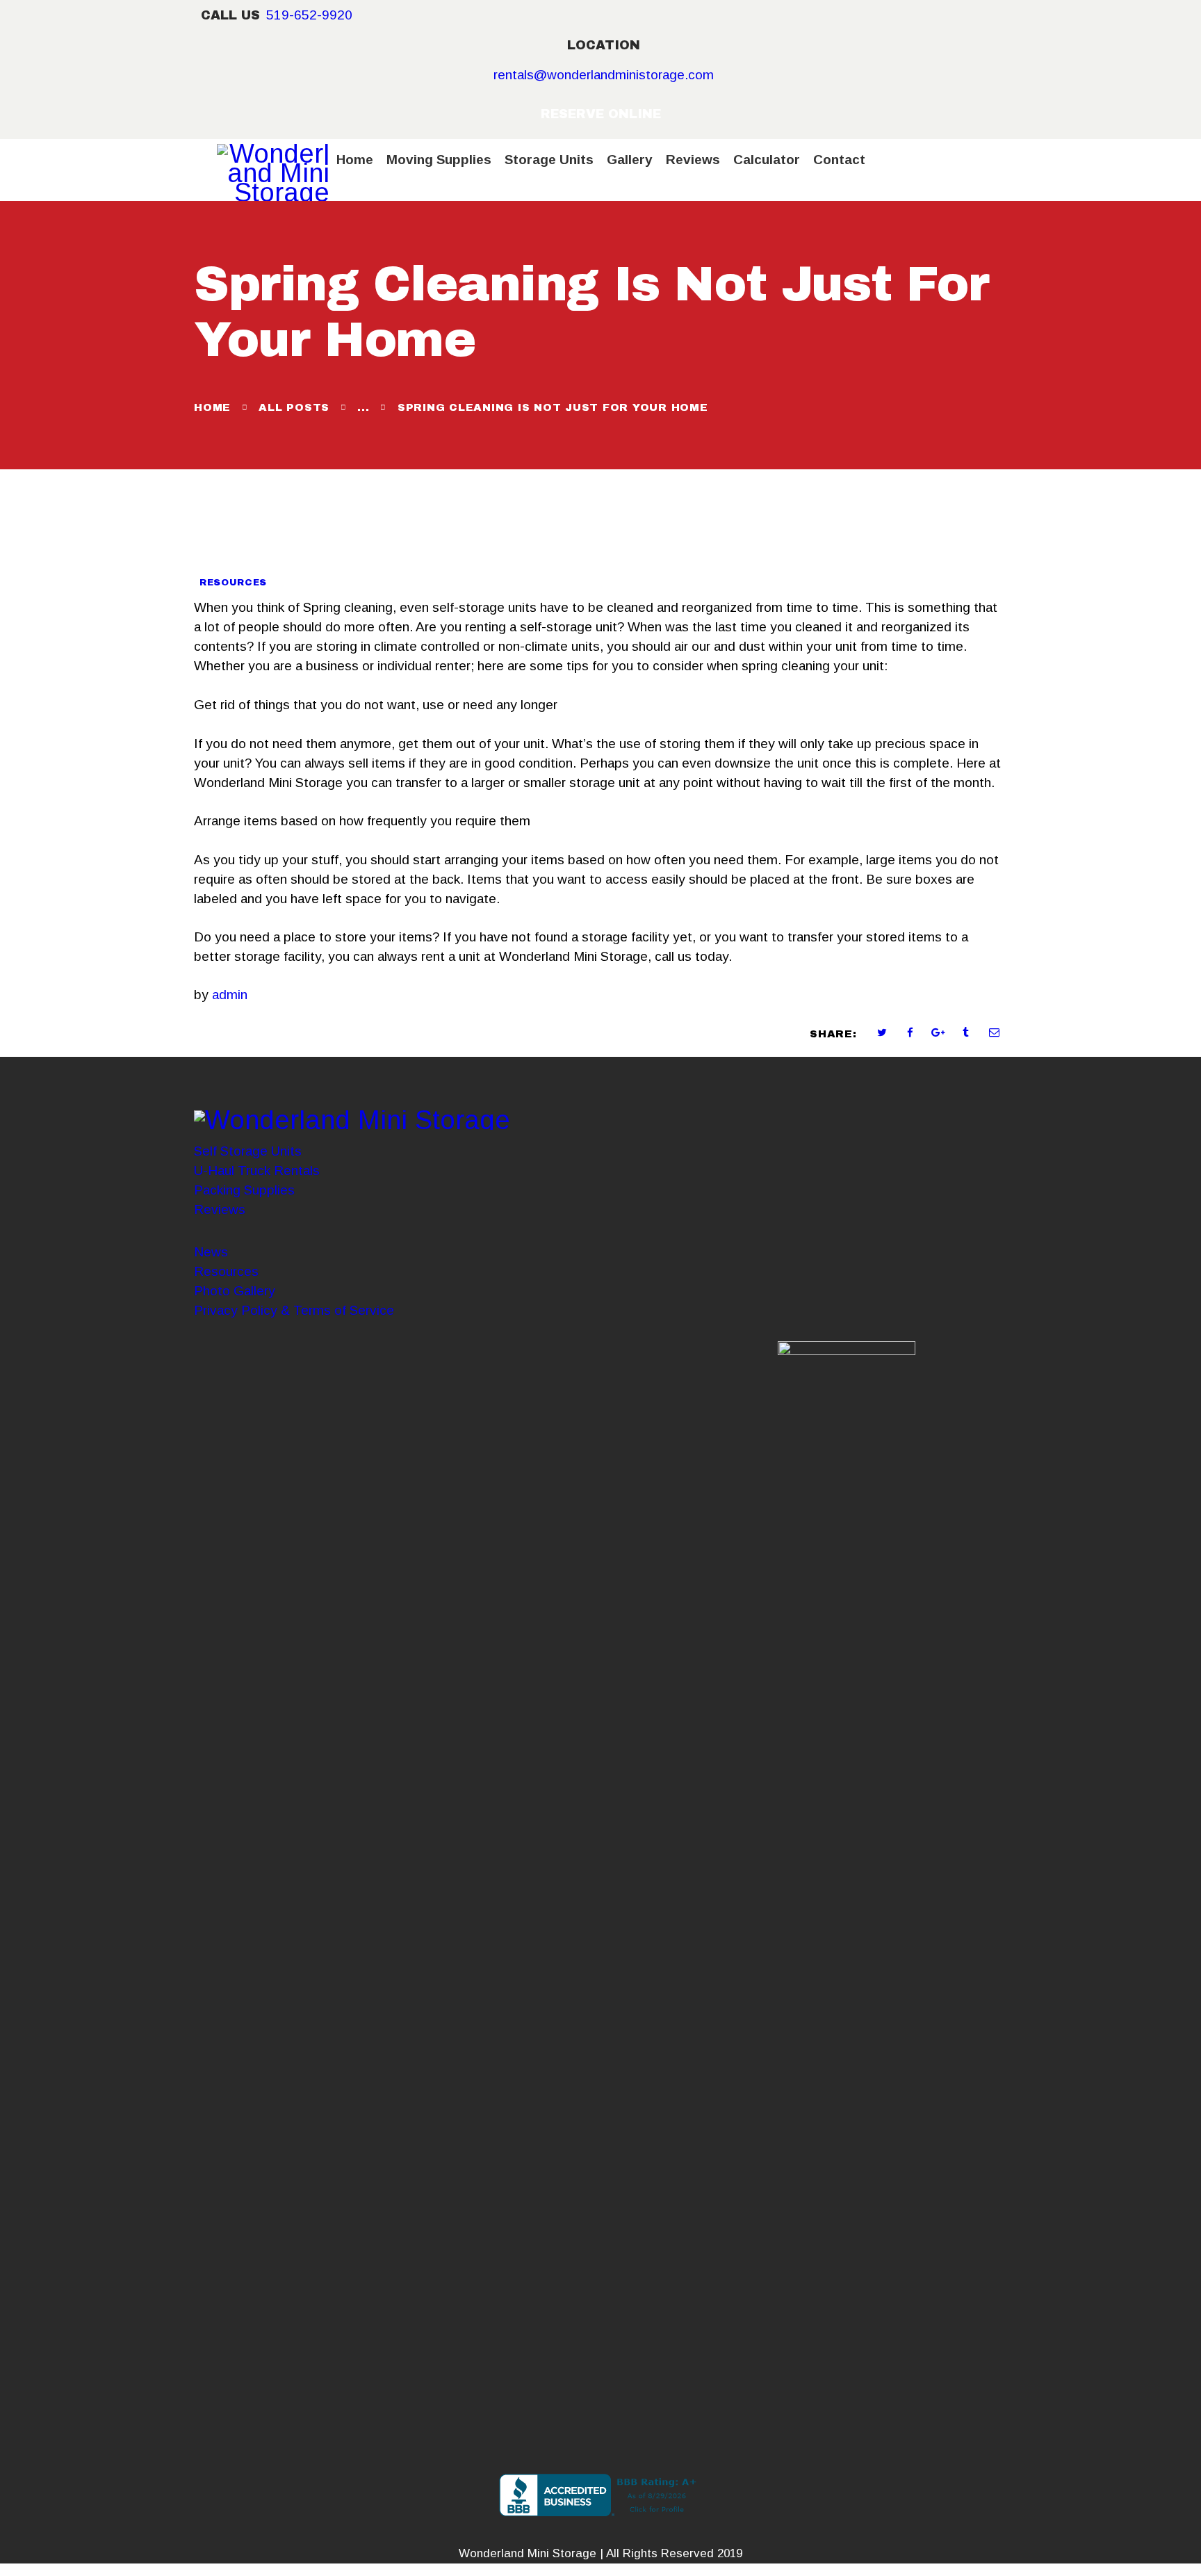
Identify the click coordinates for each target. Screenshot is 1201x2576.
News (211, 1252)
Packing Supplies (244, 1190)
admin (230, 995)
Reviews (220, 1209)
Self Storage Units (248, 1151)
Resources (233, 583)
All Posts (294, 407)
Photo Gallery (235, 1291)
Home (212, 407)
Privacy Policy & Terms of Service (294, 1310)
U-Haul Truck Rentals (257, 1170)
